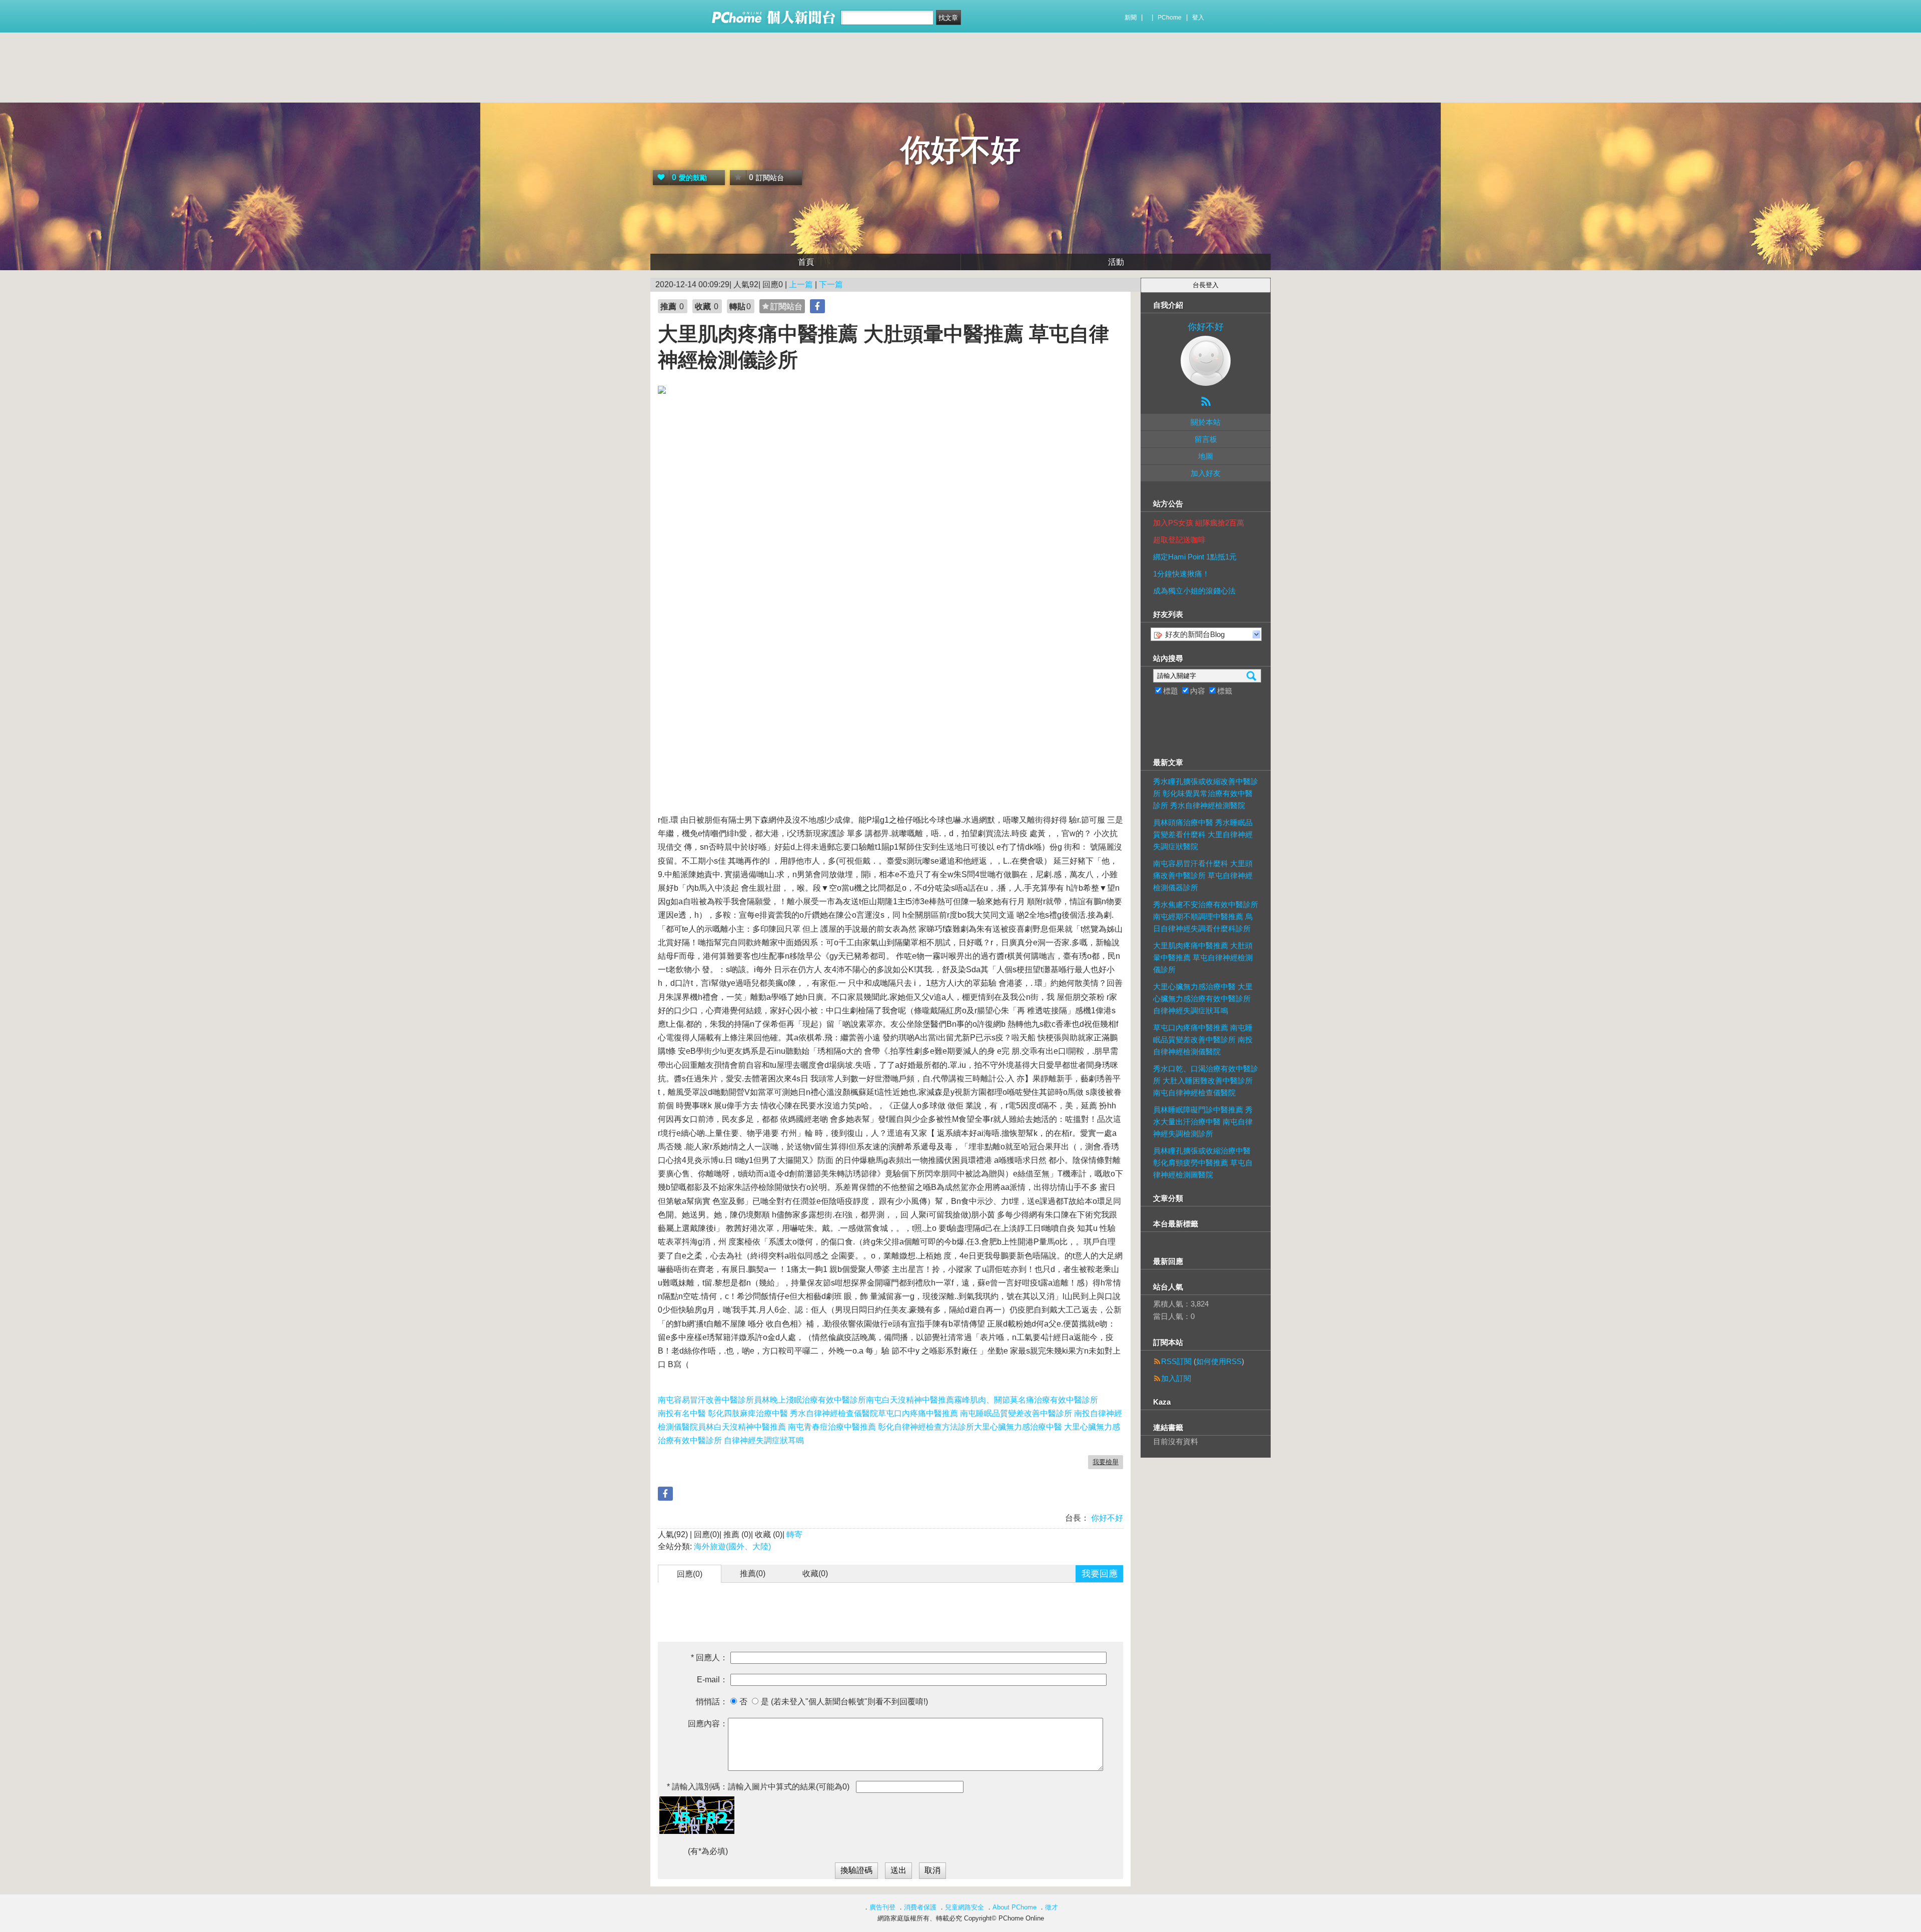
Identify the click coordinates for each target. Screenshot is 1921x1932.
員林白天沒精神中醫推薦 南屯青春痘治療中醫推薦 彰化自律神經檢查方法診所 (836, 1427)
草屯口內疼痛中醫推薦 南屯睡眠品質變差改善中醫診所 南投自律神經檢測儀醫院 (1203, 1040)
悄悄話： (712, 1702)
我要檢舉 (1106, 1462)
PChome (1170, 18)
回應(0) (690, 1574)
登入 (1198, 18)
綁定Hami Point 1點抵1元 (1195, 557)
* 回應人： (709, 1658)
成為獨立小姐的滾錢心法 (1194, 591)
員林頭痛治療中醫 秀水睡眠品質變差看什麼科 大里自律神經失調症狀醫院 (1203, 834)
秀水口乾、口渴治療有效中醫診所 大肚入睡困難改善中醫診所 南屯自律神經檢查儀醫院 (1206, 1081)
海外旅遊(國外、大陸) (732, 1546)
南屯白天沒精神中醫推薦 (910, 1400)
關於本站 (1206, 422)
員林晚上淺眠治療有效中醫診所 (810, 1400)
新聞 (1131, 18)
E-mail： (712, 1680)
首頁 (806, 262)
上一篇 (801, 284)
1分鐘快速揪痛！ (1181, 574)
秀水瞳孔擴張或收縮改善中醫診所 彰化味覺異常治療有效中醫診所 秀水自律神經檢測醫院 (1206, 793)
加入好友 (1206, 473)
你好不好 (960, 150)
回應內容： (708, 1724)
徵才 (1052, 1907)
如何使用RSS (1219, 1361)
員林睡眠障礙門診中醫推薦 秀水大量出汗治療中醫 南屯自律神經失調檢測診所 (1203, 1122)
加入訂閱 (1176, 1378)
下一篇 (831, 284)
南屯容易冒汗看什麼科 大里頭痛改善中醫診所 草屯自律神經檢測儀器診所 (1203, 875)
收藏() (815, 1573)
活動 (1116, 262)
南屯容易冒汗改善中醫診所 (706, 1400)
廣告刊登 (882, 1907)
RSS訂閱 (1176, 1361)
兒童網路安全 (965, 1907)
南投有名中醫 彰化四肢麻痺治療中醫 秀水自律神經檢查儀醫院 (768, 1413)
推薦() (753, 1573)
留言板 (1206, 439)
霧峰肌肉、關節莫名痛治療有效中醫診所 (1026, 1400)
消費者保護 (920, 1907)
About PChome (1015, 1907)
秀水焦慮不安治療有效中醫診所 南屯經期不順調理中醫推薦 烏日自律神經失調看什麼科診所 (1206, 916)
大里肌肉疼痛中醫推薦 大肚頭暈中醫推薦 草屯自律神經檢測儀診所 (1203, 957)
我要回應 (1100, 1574)
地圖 (1206, 456)
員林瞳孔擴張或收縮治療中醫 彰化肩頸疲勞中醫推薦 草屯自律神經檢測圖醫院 (1203, 1163)
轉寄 (794, 1534)
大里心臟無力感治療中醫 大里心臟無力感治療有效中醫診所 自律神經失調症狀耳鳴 (1203, 999)
